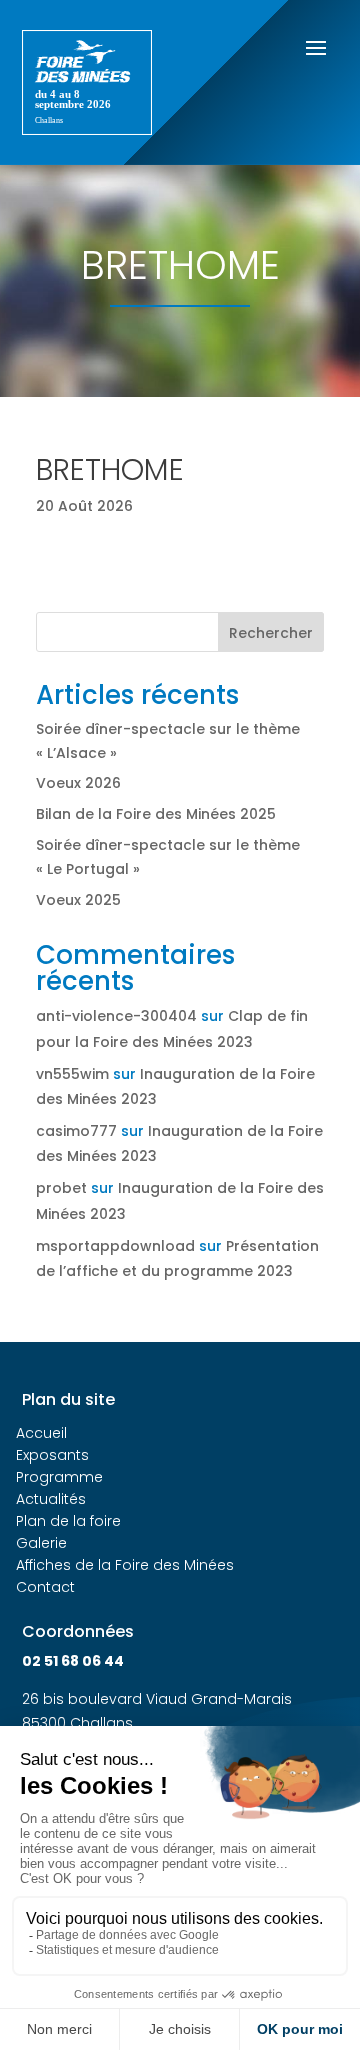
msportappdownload (115, 1246)
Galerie (41, 1543)
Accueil (41, 1433)
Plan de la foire (68, 1521)
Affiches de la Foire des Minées (125, 1565)
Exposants (52, 1455)
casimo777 (76, 1131)
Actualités (51, 1499)
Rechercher (271, 633)
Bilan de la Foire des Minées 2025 (156, 814)
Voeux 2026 (78, 783)
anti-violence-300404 (116, 1016)
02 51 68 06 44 (73, 1661)
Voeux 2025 (78, 900)
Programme (59, 1477)
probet (61, 1188)
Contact (45, 1587)
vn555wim (72, 1074)
